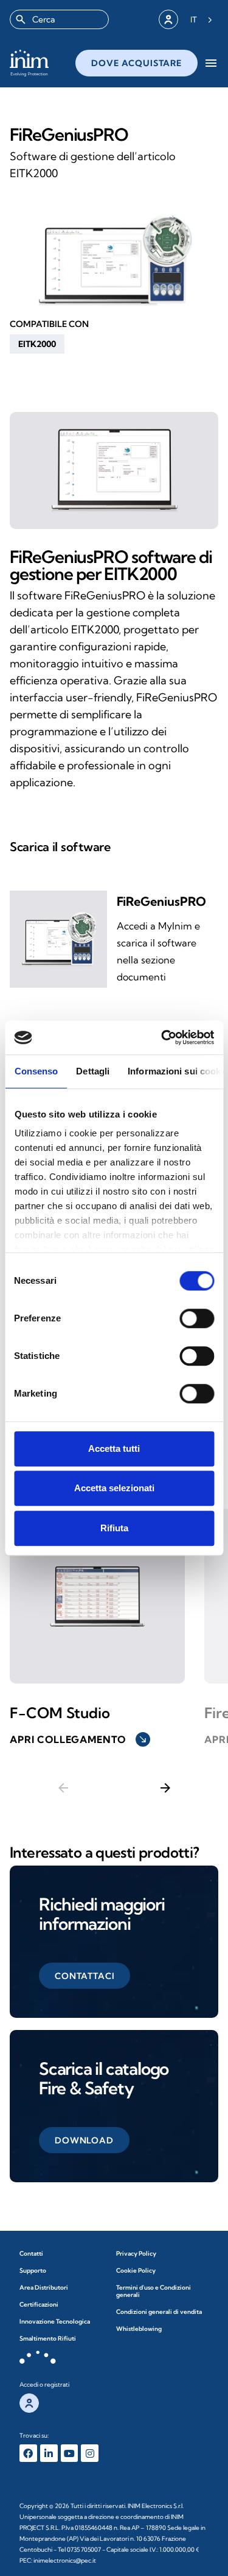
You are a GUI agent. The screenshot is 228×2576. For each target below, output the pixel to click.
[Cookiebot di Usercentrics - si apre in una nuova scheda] (162, 1037)
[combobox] (59, 19)
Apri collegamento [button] (79, 1739)
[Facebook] (28, 2453)
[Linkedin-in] (49, 2453)
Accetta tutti (114, 1448)
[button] (37, 344)
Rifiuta (114, 1528)
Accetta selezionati (114, 1488)
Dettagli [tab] (93, 1071)
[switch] (197, 1318)
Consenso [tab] (36, 1071)
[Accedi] (168, 19)
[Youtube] (70, 2453)
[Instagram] (90, 2453)
